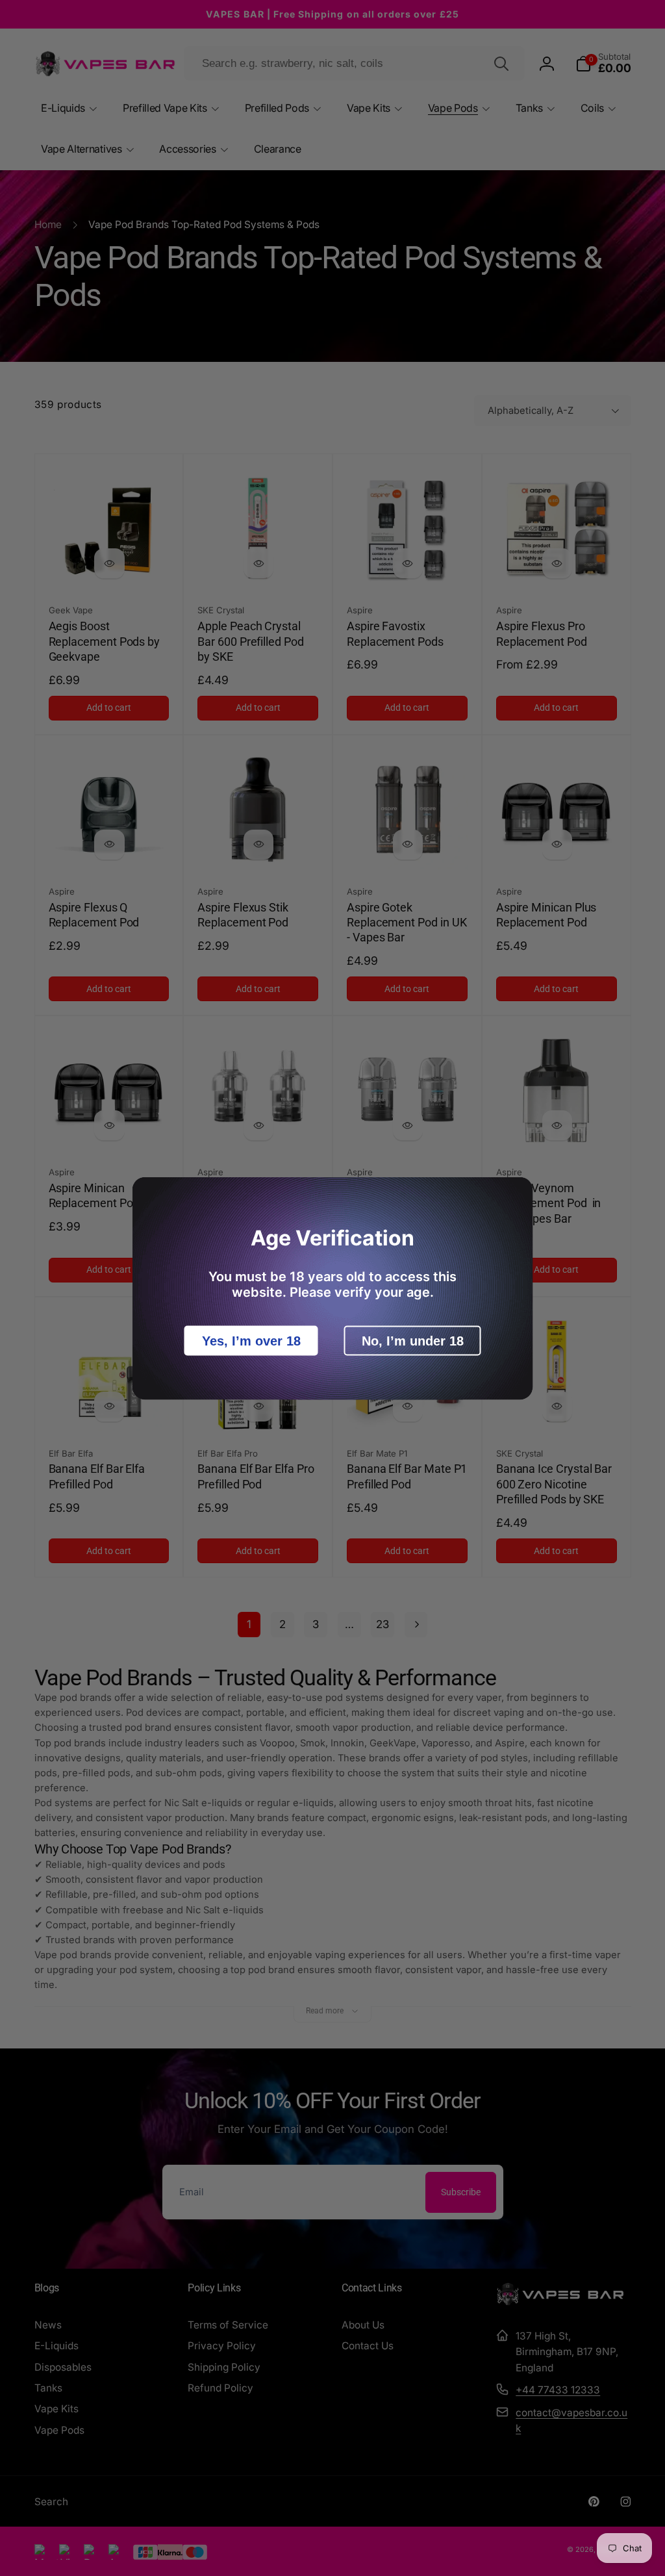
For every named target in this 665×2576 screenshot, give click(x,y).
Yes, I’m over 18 (251, 1340)
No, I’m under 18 (413, 1340)
